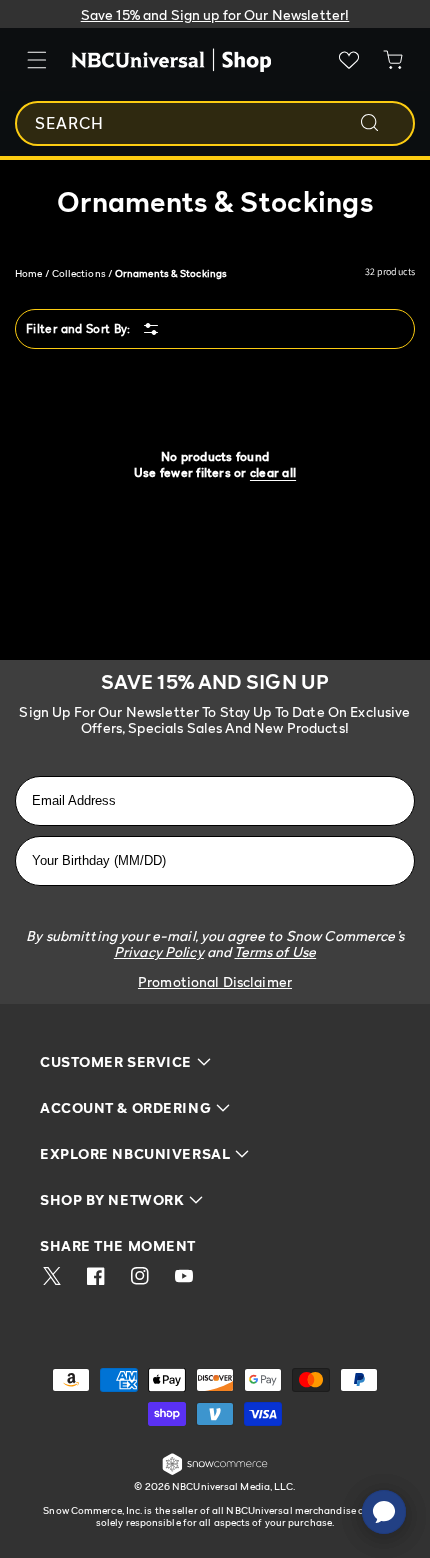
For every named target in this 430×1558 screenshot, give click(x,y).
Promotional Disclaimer (215, 981)
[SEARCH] (383, 123)
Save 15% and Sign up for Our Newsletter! (215, 14)
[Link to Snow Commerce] (215, 1471)
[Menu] (37, 60)
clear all (273, 472)
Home (28, 273)
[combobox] (215, 123)
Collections (79, 273)
